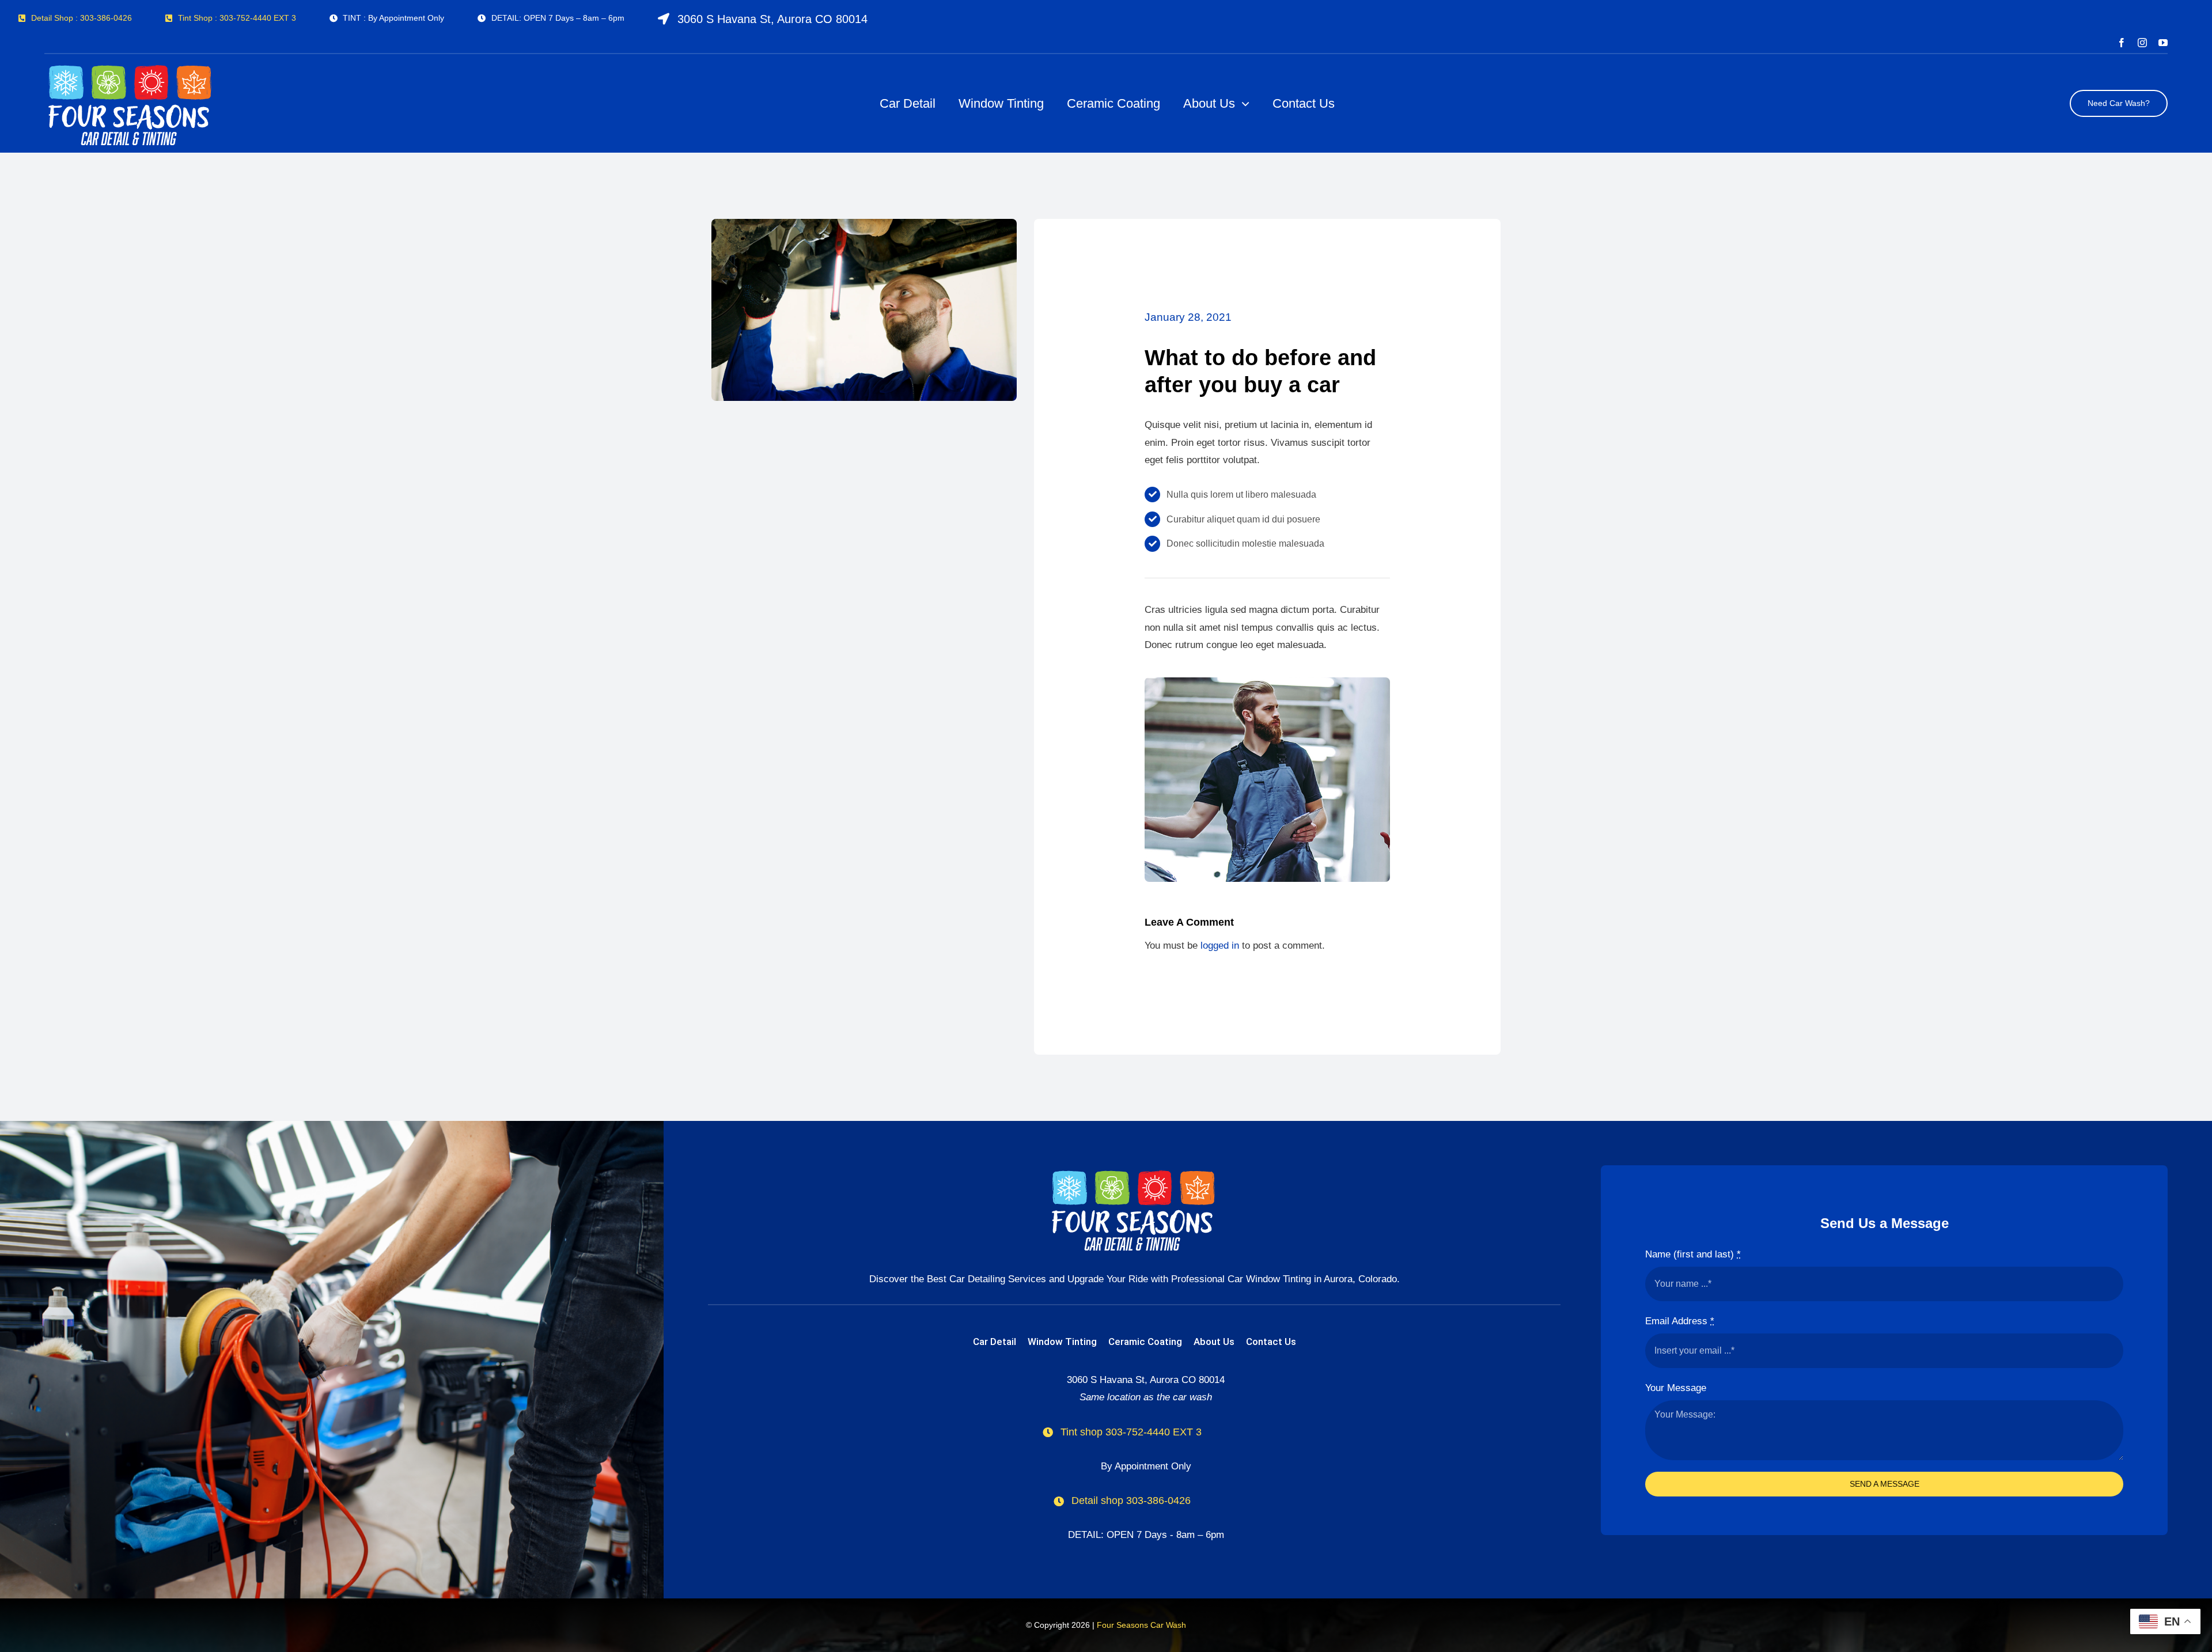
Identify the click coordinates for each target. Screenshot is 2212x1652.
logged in (1220, 946)
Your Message (1676, 1388)
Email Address (1680, 1321)
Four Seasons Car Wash (1141, 1625)
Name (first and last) (1693, 1254)
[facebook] (2122, 43)
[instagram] (2142, 43)
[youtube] (2163, 43)
